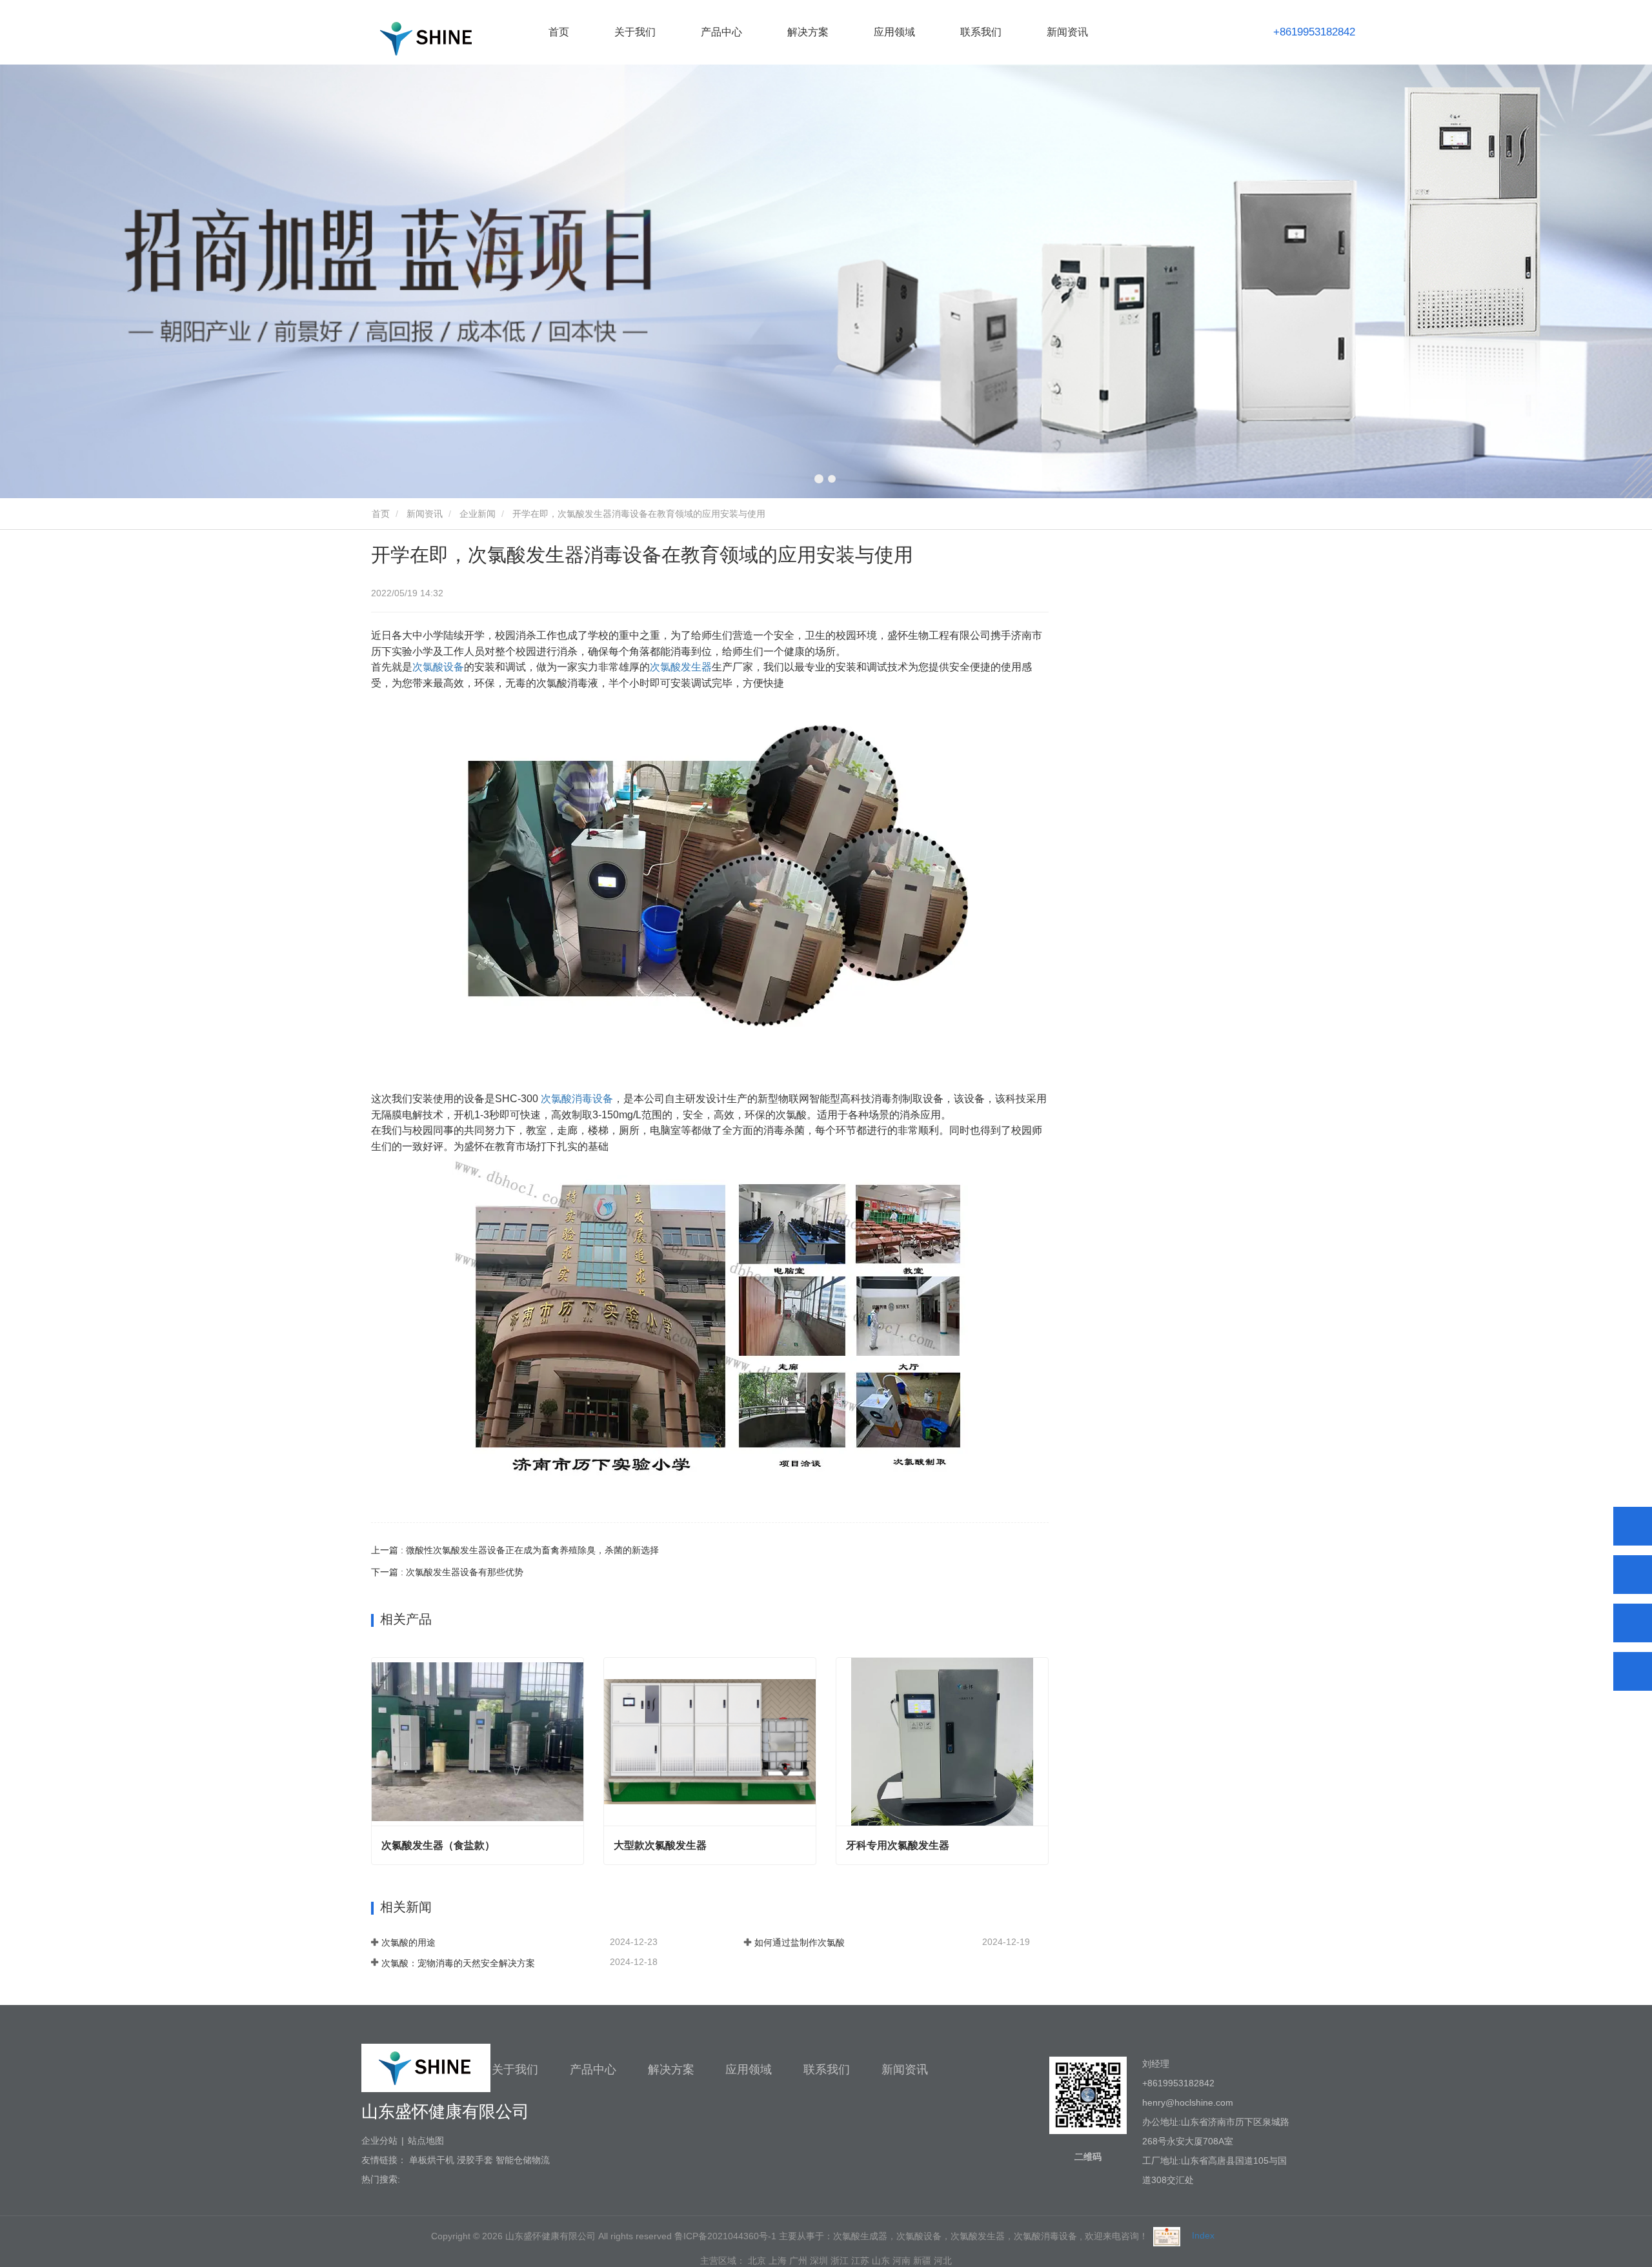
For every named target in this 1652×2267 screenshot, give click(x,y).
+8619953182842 (1314, 32)
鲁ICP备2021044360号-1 (725, 2235)
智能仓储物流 (523, 2160)
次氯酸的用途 (408, 1942)
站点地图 (426, 2141)
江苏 (860, 2261)
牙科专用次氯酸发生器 (898, 1845)
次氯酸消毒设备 (577, 1099)
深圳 (819, 2261)
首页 (559, 32)
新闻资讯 (425, 514)
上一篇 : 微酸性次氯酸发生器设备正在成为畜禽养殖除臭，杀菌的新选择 (515, 1550)
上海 (778, 2261)
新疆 (922, 2261)
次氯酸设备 (438, 667)
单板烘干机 (432, 2160)
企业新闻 (478, 514)
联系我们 (981, 32)
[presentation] (127, 281)
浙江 (840, 2261)
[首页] (426, 38)
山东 (881, 2261)
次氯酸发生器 (681, 667)
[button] (819, 479)
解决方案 (671, 2070)
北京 (757, 2261)
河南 (902, 2261)
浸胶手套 (475, 2160)
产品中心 (593, 2070)
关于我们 (515, 2070)
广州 (798, 2261)
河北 (943, 2261)
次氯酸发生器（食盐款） (438, 1845)
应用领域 (749, 2070)
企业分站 (379, 2141)
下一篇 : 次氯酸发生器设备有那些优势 (447, 1572)
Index (1203, 2235)
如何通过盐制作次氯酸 (800, 1942)
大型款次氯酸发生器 (660, 1845)
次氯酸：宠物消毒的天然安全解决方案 (458, 1963)
